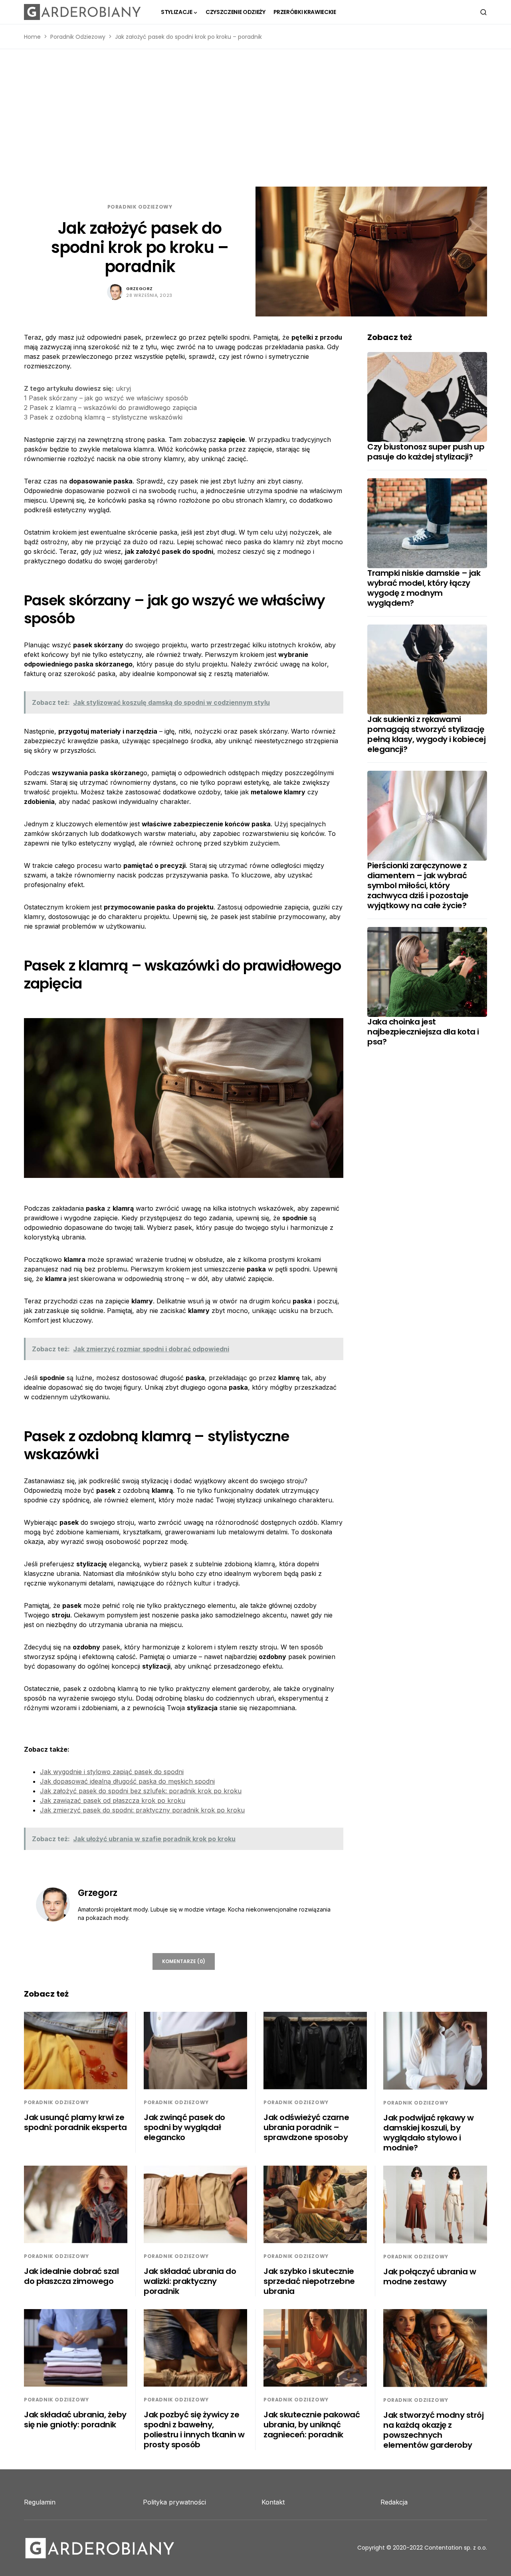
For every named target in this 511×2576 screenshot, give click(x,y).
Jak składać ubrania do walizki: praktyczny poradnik (190, 2281)
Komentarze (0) (184, 1961)
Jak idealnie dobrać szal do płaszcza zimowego (71, 2276)
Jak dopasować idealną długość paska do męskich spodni (127, 1781)
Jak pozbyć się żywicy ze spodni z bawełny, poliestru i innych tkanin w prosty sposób (194, 2430)
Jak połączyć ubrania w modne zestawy (430, 2277)
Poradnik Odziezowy (78, 37)
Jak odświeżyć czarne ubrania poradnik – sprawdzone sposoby (306, 2127)
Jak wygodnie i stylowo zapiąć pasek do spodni (112, 1772)
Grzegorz (139, 288)
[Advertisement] (255, 118)
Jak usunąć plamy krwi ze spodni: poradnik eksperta (75, 2122)
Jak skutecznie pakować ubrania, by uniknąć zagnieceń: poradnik (312, 2425)
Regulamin (40, 2502)
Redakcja (394, 2502)
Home (32, 37)
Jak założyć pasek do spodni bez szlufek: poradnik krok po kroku (141, 1791)
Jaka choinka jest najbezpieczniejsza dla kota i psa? (423, 1032)
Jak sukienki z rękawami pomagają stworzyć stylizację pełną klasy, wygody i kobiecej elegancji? (426, 734)
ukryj (123, 388)
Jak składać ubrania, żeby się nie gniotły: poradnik (75, 2420)
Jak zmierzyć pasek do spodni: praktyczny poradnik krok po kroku (142, 1810)
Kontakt (273, 2502)
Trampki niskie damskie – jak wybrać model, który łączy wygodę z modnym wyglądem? (424, 588)
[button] (483, 12)
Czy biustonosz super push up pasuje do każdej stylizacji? (426, 452)
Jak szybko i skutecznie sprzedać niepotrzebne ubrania (309, 2281)
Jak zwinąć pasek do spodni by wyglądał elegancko (184, 2127)
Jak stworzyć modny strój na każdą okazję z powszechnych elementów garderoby (433, 2430)
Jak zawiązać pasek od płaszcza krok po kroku (113, 1800)
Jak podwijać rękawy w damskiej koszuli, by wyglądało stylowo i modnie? (429, 2133)
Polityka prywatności (174, 2502)
